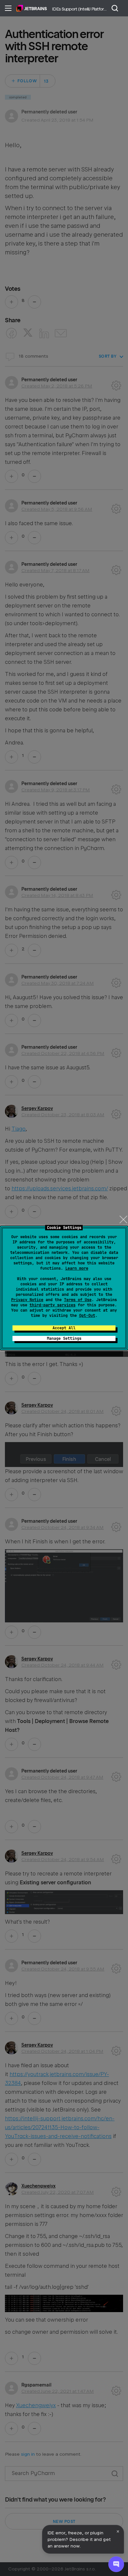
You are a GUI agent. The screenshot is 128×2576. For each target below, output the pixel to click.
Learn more (77, 1268)
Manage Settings (64, 1338)
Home (32, 8)
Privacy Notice (27, 1300)
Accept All (64, 1328)
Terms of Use (78, 1300)
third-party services (53, 1305)
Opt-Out (87, 1316)
